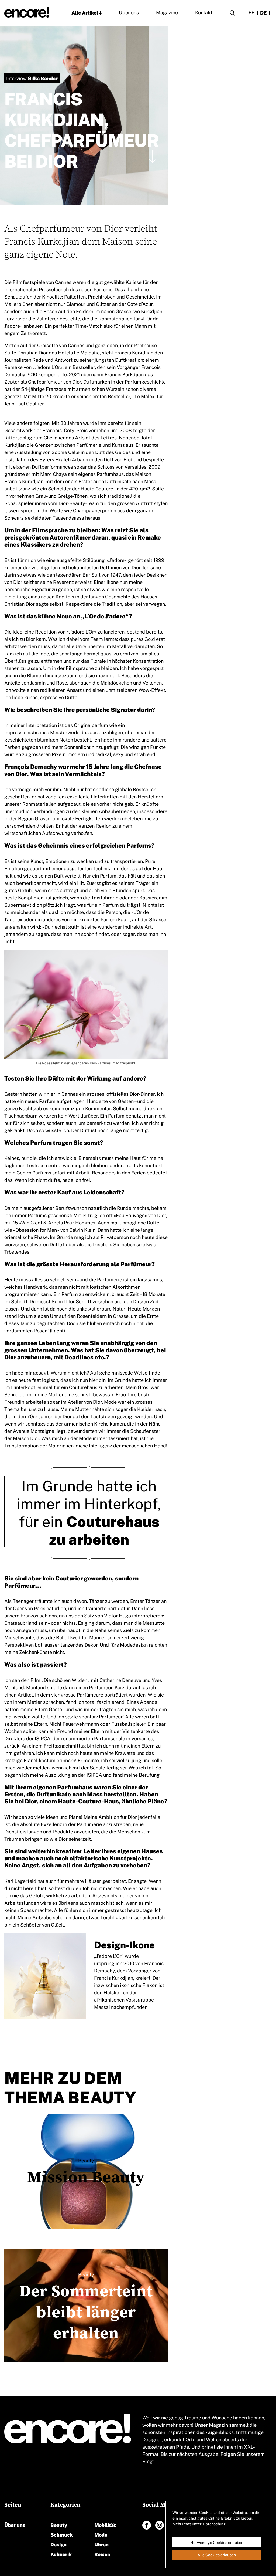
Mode (101, 2534)
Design (58, 2544)
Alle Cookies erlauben (217, 2555)
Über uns (129, 12)
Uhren (101, 2544)
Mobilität (105, 2525)
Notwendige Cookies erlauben (217, 2542)
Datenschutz (214, 2524)
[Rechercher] (232, 14)
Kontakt (204, 12)
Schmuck (62, 2534)
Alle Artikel (85, 12)
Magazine (167, 12)
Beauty (59, 2525)
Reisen (102, 2554)
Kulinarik (61, 2554)
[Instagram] (160, 2525)
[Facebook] (147, 2525)
